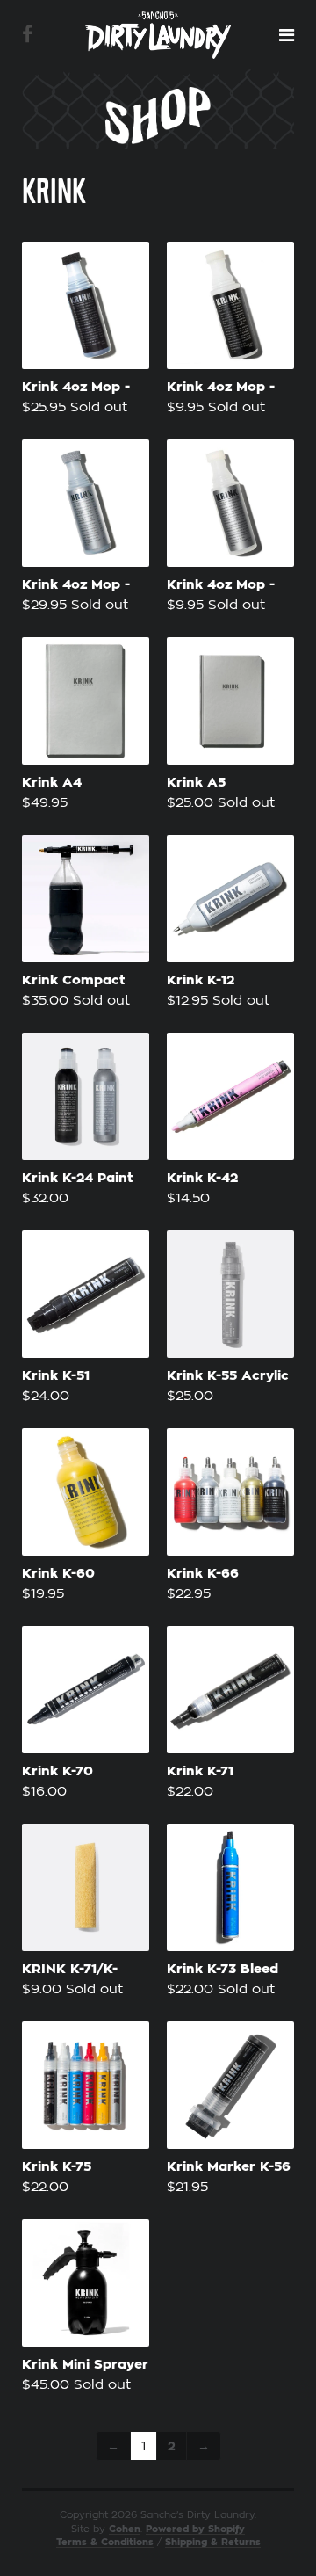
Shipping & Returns (213, 2542)
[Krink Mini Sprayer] (86, 2283)
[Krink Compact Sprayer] (86, 899)
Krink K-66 (203, 1574)
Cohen (125, 2529)
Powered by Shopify (195, 2529)
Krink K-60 (58, 1574)
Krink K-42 (202, 1178)
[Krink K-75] (86, 2085)
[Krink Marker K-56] (230, 2085)
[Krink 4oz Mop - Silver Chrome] (86, 503)
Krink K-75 (57, 2167)
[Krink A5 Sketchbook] (230, 701)
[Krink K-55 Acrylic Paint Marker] (230, 1294)
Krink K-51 (56, 1376)
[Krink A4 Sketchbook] (86, 701)
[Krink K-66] (230, 1492)
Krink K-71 (200, 1771)
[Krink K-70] (86, 1690)
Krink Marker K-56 (229, 2167)
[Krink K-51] (86, 1294)
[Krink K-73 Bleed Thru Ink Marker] (230, 1887)
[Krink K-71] (230, 1690)
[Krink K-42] (230, 1096)
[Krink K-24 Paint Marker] (86, 1096)
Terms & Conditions (105, 2542)
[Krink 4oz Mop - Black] (86, 305)
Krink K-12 (201, 980)
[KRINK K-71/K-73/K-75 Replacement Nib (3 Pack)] (86, 1887)
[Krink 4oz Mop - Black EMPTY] (230, 305)
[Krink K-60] (86, 1492)
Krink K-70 (57, 1771)
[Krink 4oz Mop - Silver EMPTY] (230, 503)
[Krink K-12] (230, 899)
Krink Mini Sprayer (85, 2365)
